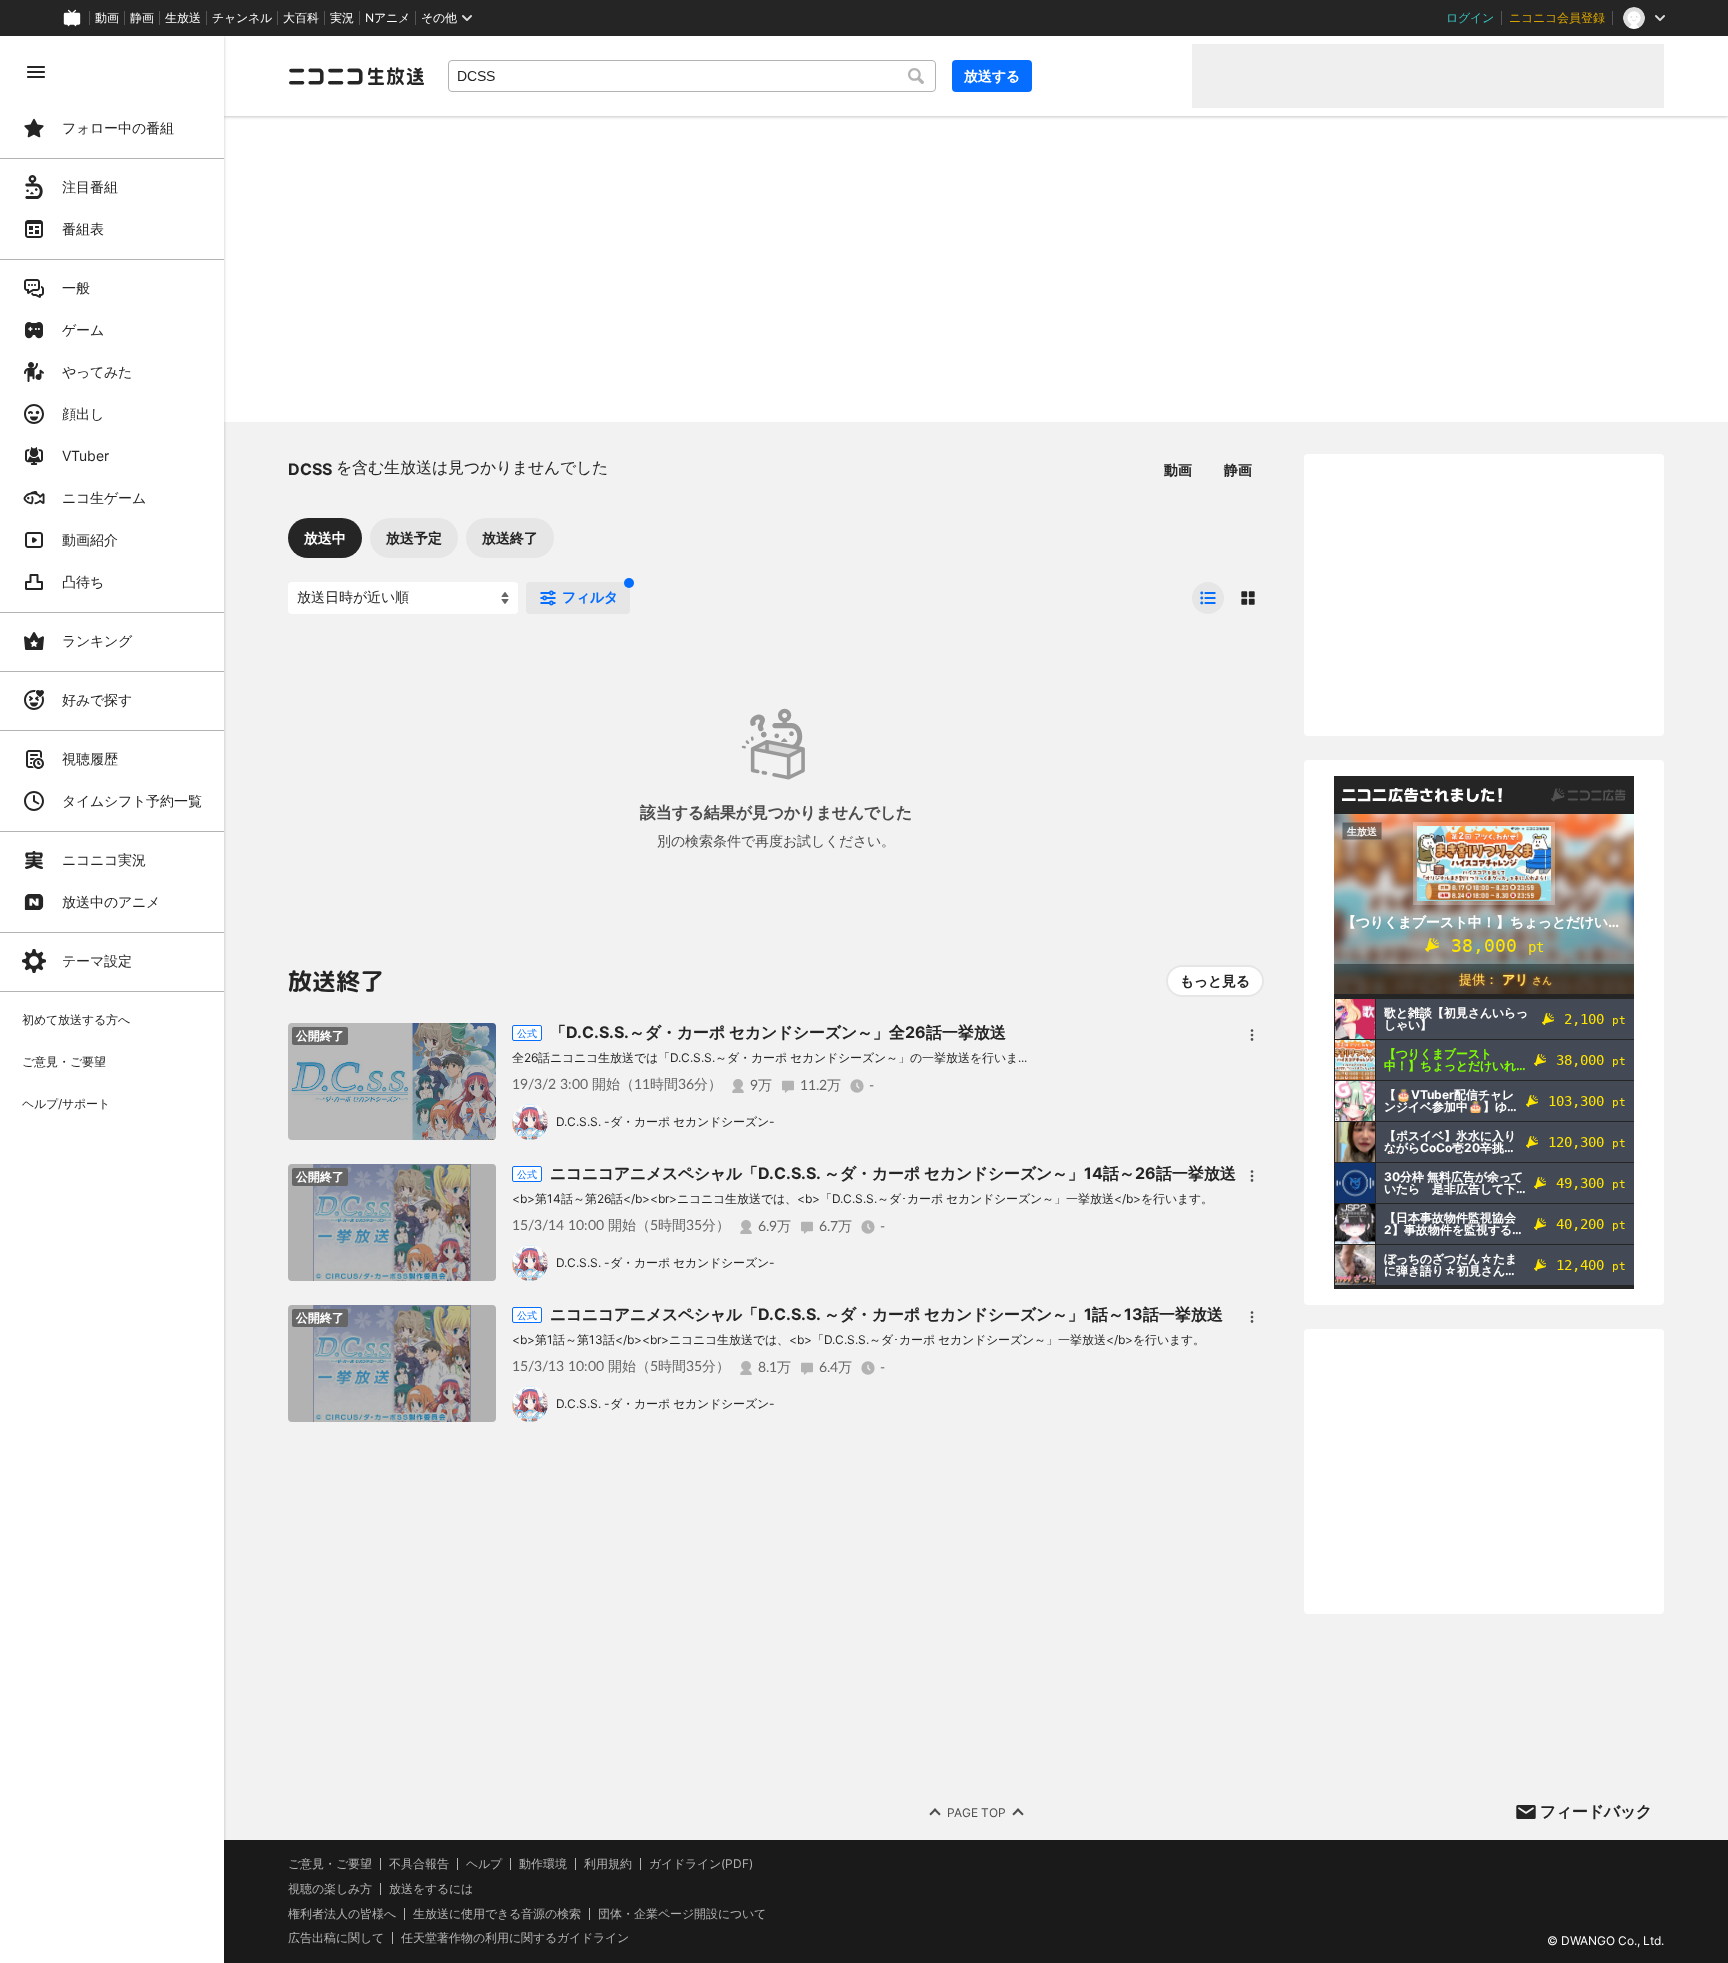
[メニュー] (1252, 1035)
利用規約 (608, 1864)
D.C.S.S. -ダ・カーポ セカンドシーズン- (665, 1121)
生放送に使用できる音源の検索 (497, 1914)
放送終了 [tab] (510, 537)
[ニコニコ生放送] (356, 76)
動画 (107, 18)
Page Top (976, 1812)
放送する (992, 75)
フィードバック (1596, 1811)
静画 (142, 18)
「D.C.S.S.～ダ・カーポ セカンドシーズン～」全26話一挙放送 (778, 1032)
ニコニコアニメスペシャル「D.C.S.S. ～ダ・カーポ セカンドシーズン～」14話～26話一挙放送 (893, 1173)
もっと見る (1215, 980)
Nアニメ (387, 18)
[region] (112, 999)
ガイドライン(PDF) (701, 1864)
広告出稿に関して (336, 1937)
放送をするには (431, 1889)
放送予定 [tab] (414, 537)
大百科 (301, 18)
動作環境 (543, 1864)
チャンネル (242, 18)
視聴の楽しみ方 (330, 1888)
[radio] (1208, 598)
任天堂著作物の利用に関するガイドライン (515, 1938)
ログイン (1470, 18)
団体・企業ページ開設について (682, 1914)
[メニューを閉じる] (36, 72)
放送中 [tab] (325, 537)
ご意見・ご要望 (330, 1863)
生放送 (183, 18)
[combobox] (692, 76)
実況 (342, 18)
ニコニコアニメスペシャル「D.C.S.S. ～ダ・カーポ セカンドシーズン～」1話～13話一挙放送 (886, 1314)
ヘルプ (484, 1864)
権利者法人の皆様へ (342, 1913)
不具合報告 (419, 1864)
